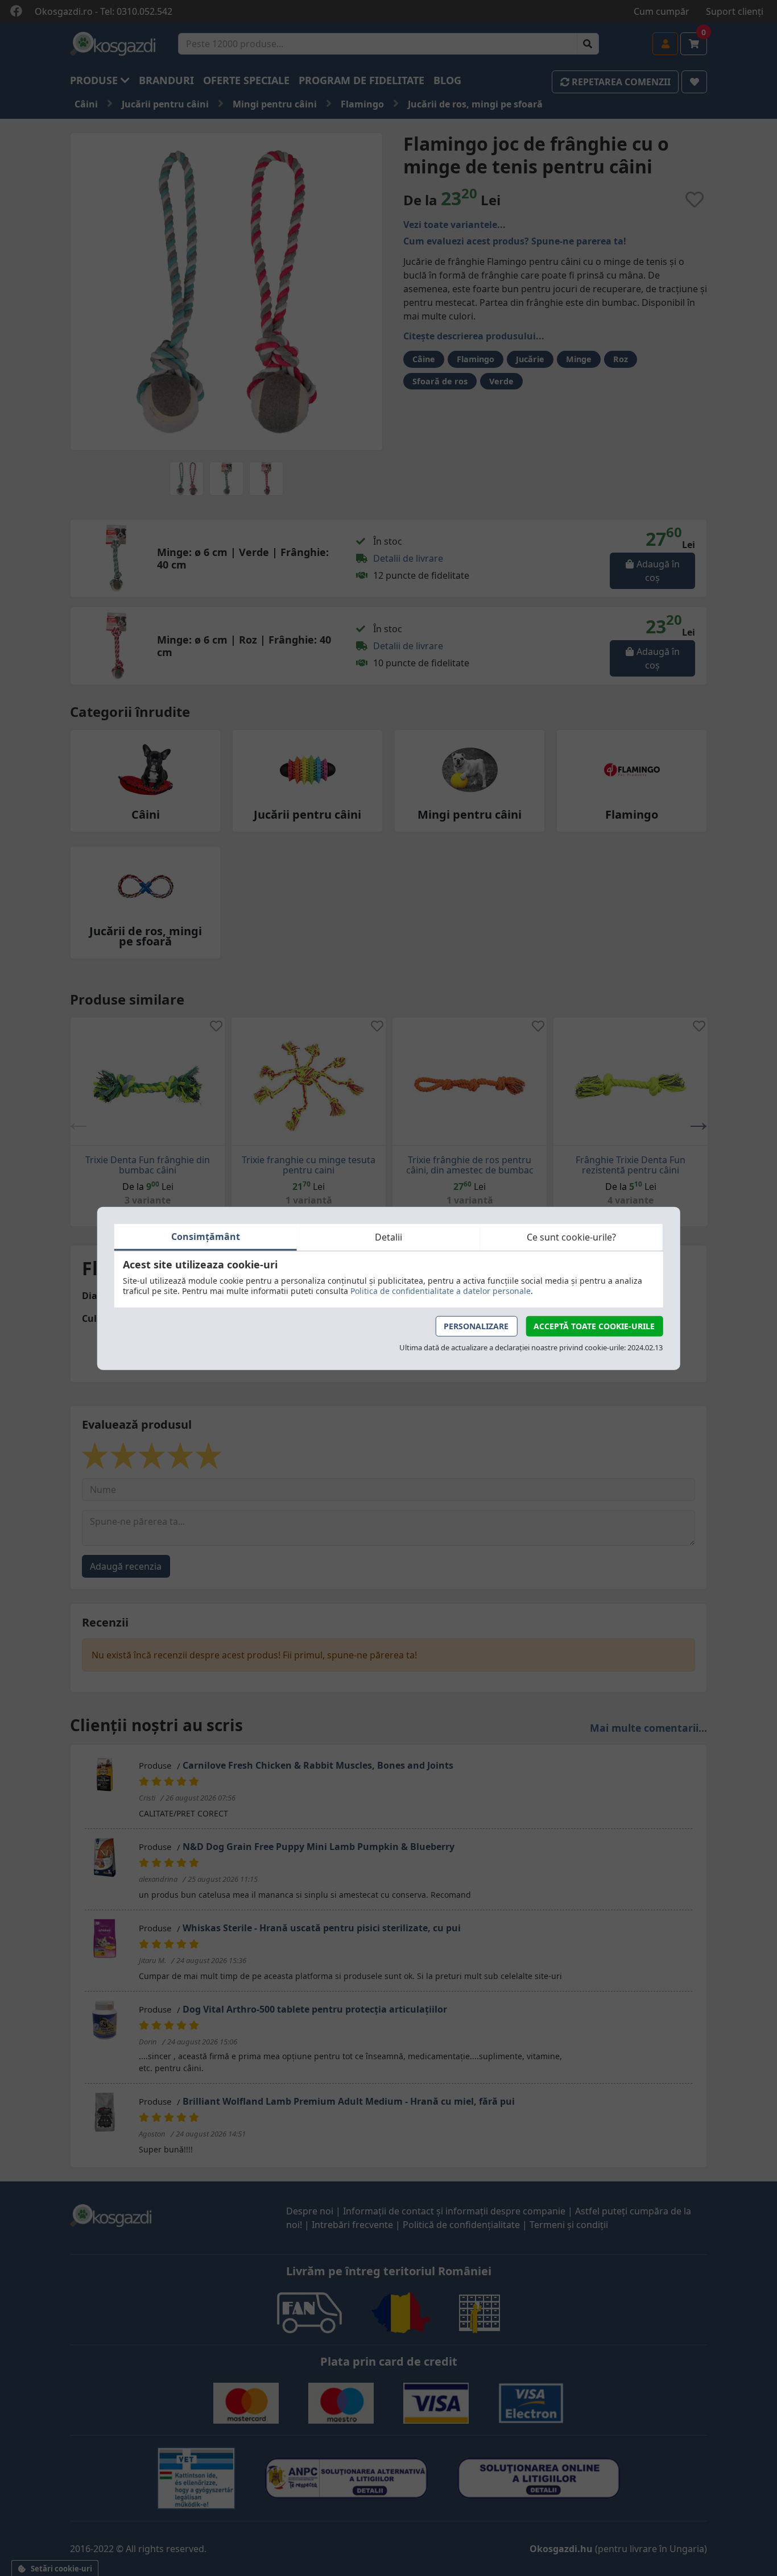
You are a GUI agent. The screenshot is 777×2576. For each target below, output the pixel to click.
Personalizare (476, 1326)
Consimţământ (206, 1236)
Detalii (388, 1237)
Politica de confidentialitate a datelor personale (441, 1290)
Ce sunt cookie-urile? (571, 1237)
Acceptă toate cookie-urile (594, 1326)
